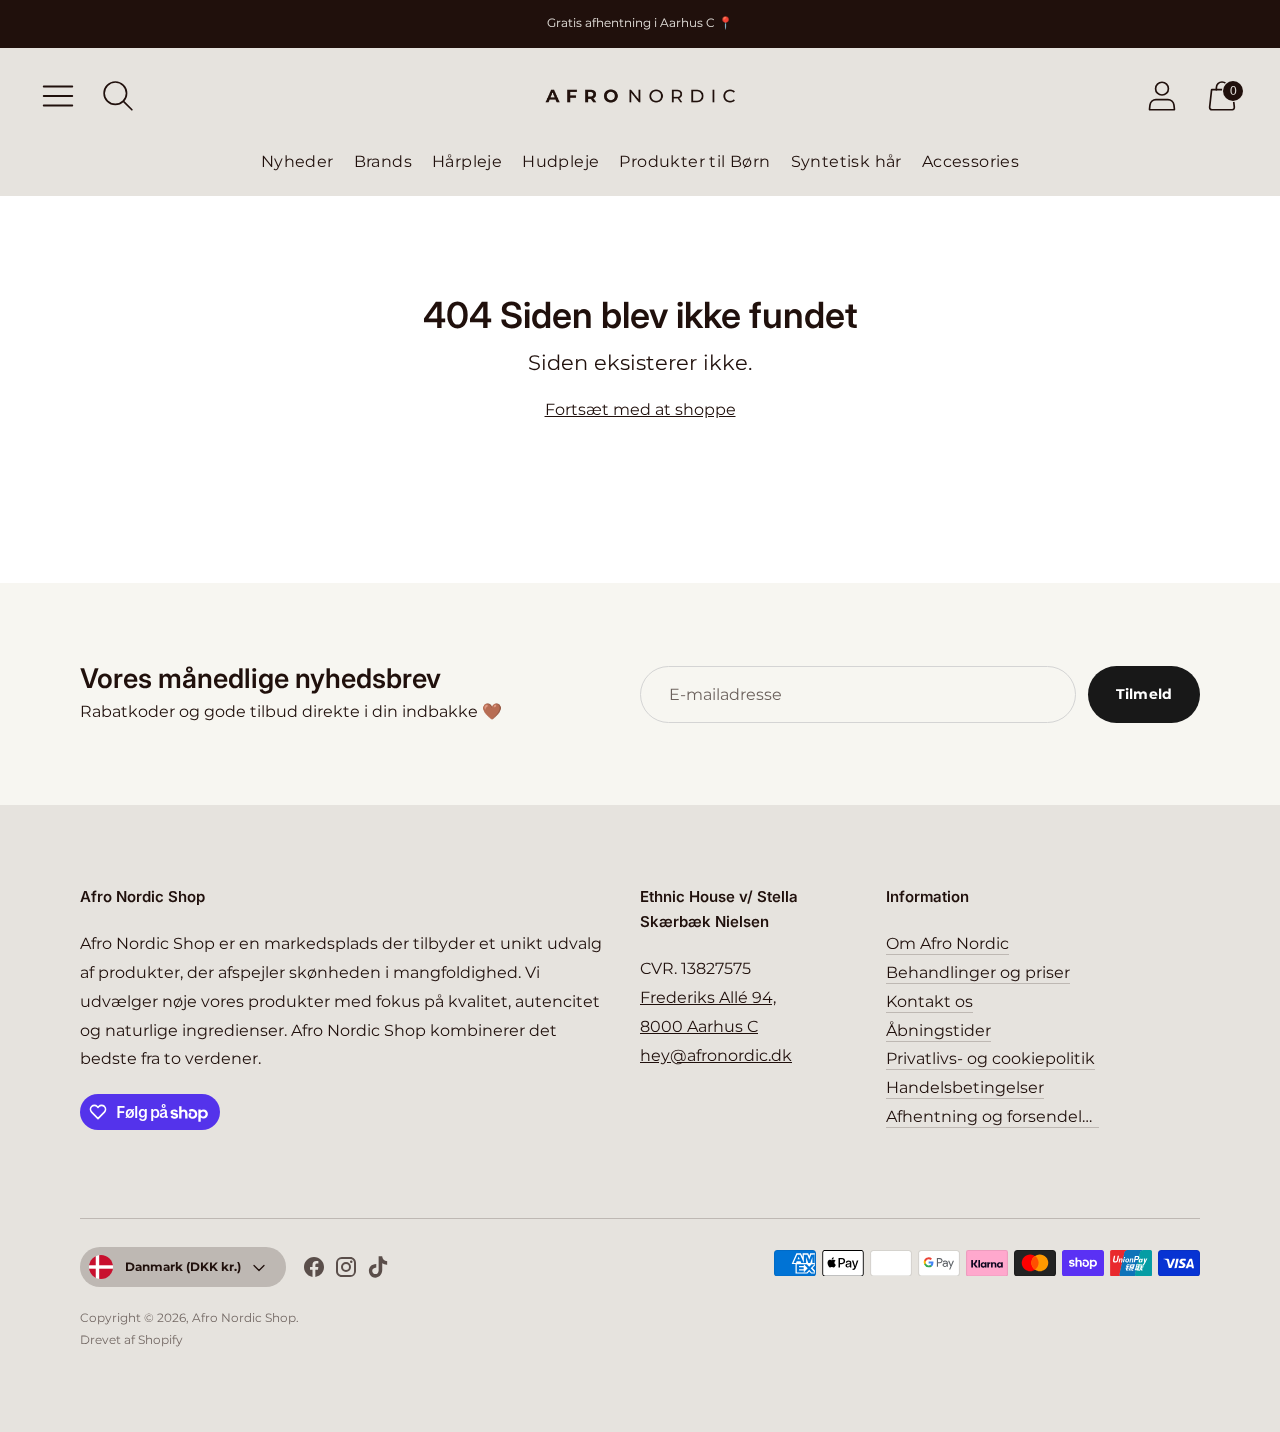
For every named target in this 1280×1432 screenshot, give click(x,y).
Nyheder (297, 161)
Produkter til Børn (694, 161)
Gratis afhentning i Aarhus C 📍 (640, 22)
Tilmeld (1144, 694)
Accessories (970, 161)
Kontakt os (929, 1001)
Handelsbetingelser (965, 1087)
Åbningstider (938, 1030)
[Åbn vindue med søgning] (118, 96)
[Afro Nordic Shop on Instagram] (346, 1271)
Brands (383, 161)
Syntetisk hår (846, 161)
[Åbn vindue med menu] (58, 96)
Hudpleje (560, 161)
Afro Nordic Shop (244, 1317)
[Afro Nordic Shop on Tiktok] (378, 1271)
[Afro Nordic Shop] (640, 96)
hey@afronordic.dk (716, 1055)
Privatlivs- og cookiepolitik (990, 1058)
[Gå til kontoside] (1162, 96)
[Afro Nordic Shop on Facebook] (314, 1271)
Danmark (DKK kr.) (183, 1266)
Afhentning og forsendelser (996, 1116)
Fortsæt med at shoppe (640, 409)
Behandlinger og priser (978, 972)
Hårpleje (467, 161)
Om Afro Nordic (947, 943)
